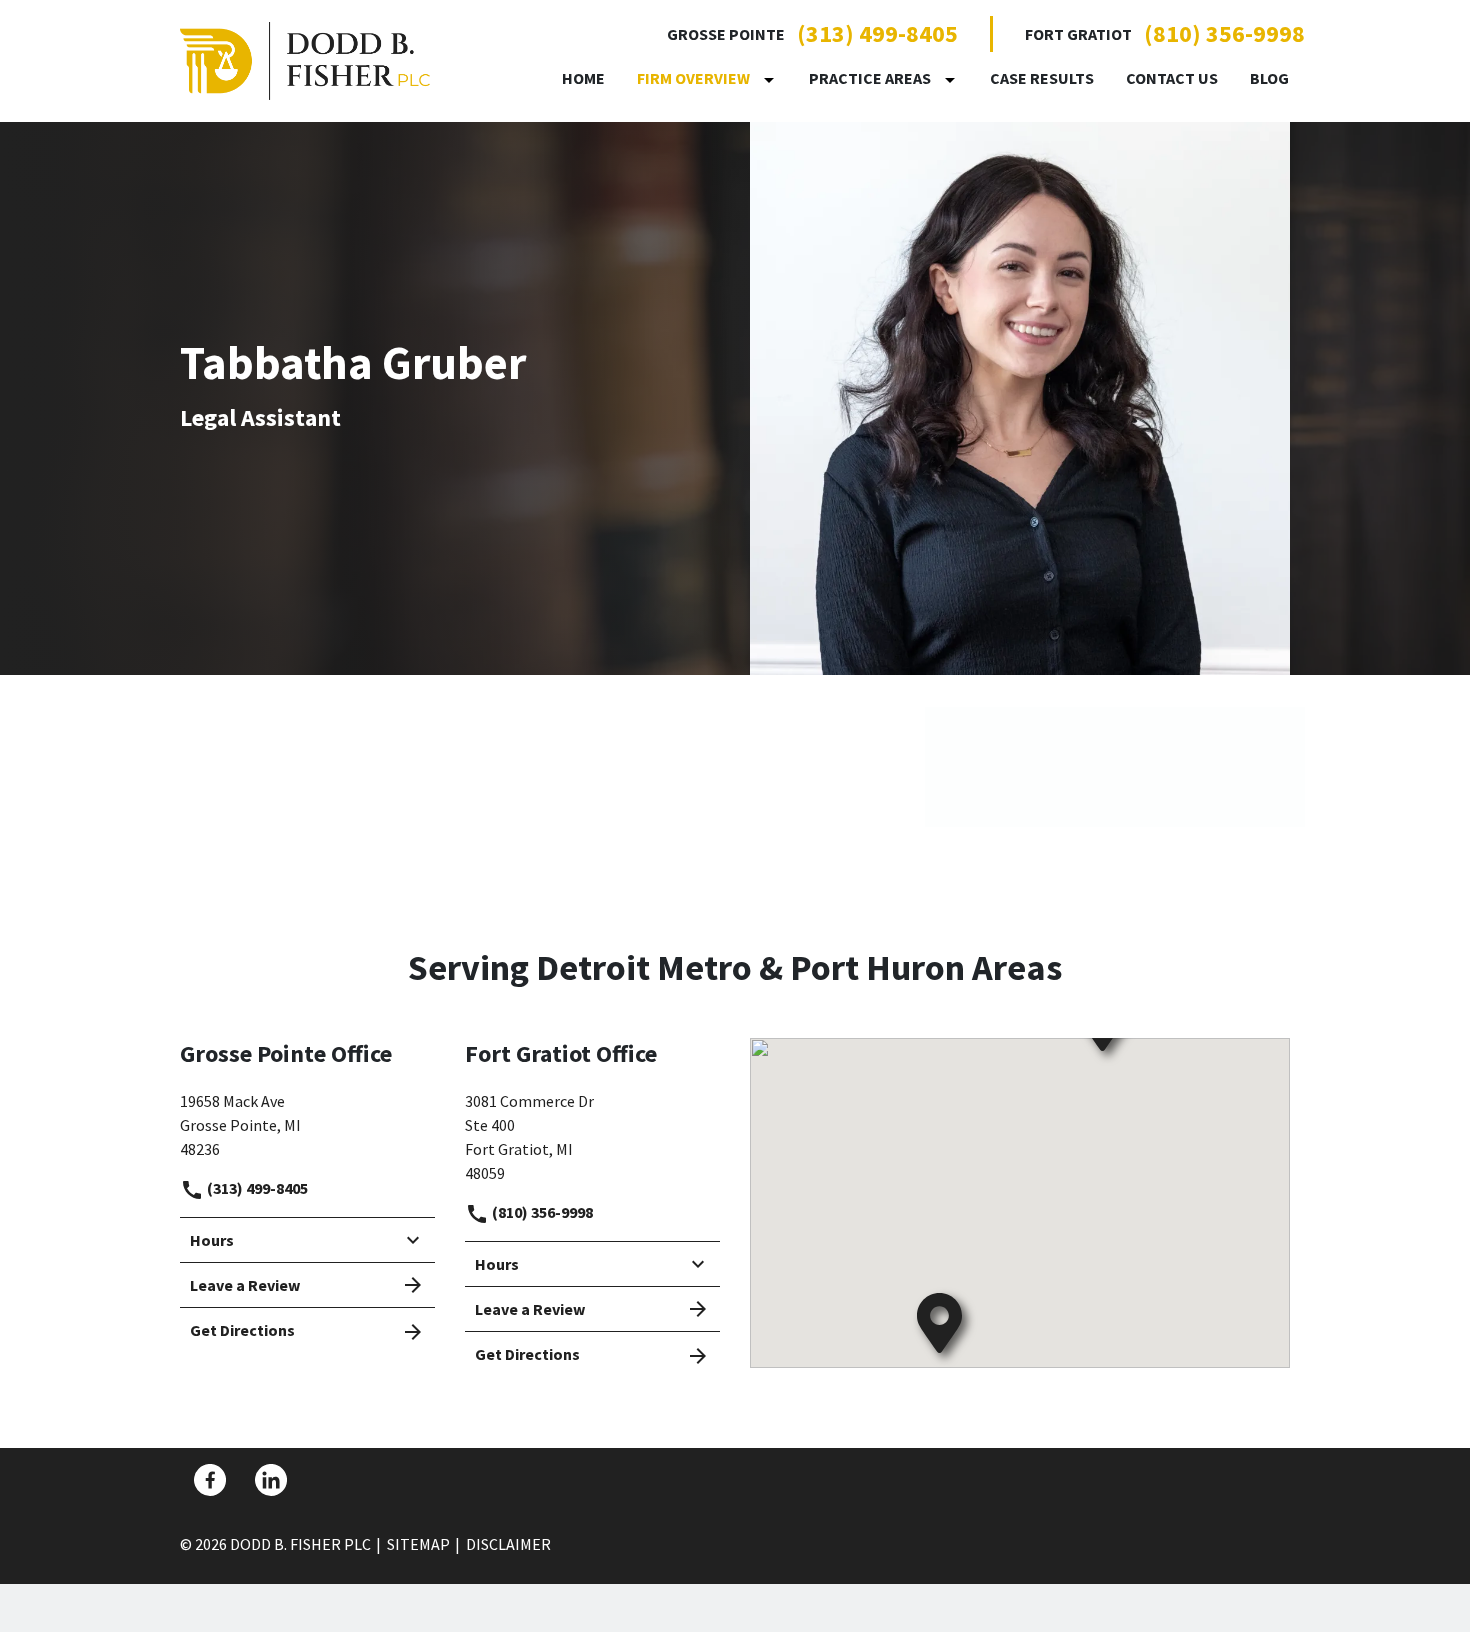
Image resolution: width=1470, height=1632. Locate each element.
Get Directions (242, 1330)
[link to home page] (305, 59)
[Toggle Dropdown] (773, 79)
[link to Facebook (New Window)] (210, 1480)
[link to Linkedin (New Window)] (271, 1480)
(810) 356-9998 (1224, 33)
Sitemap (418, 1544)
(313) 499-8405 (877, 33)
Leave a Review (245, 1285)
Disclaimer (508, 1544)
